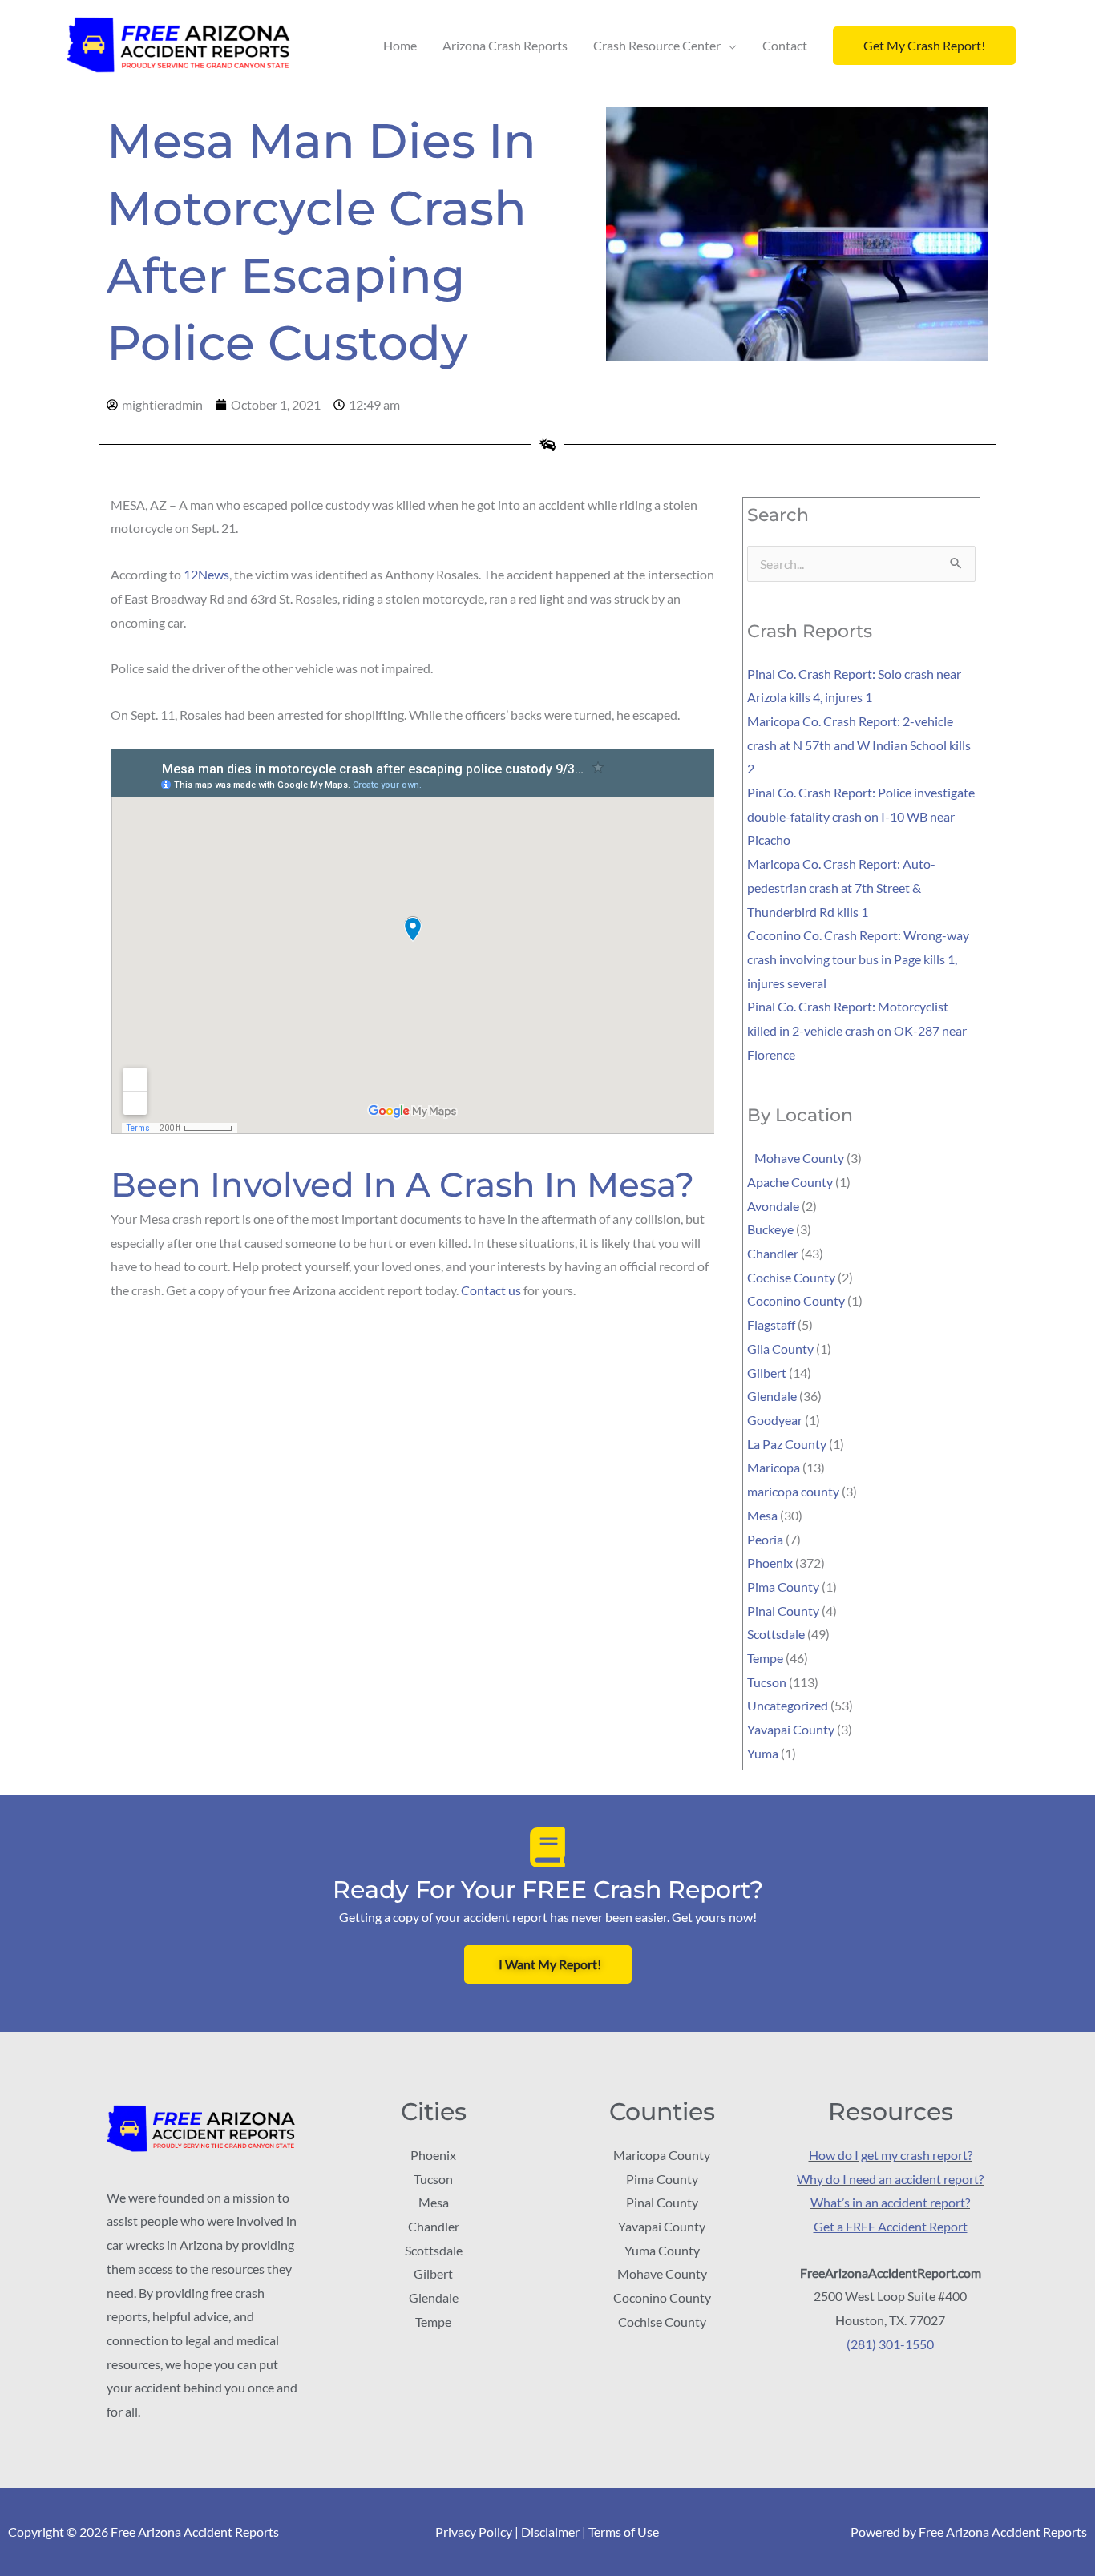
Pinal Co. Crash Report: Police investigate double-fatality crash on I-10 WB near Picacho (861, 816)
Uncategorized (788, 1705)
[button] (924, 46)
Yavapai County (791, 1729)
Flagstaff (771, 1324)
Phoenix (770, 1563)
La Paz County (787, 1444)
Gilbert (767, 1373)
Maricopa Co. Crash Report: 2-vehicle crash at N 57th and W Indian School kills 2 (859, 745)
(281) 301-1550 (890, 2344)
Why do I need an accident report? (890, 2179)
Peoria (765, 1539)
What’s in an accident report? (890, 2202)
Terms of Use (624, 2532)
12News (206, 574)
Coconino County (796, 1300)
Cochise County (791, 1277)
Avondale (773, 1206)
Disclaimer (550, 2532)
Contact (785, 45)
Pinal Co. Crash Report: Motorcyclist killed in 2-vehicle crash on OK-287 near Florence (857, 1030)
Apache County (790, 1182)
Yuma (763, 1753)
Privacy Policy (474, 2532)
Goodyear (775, 1420)
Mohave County (796, 1158)
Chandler (773, 1253)
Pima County (783, 1587)
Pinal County (783, 1611)
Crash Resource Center (657, 45)
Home (400, 45)
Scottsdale (776, 1634)
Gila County (780, 1349)
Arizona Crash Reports (505, 45)
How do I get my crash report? (891, 2155)
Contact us (491, 1290)
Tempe (765, 1658)
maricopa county (793, 1491)
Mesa (762, 1515)
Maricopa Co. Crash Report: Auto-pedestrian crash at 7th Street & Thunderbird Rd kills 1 (841, 887)
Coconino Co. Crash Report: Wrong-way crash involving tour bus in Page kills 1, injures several (858, 959)
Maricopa (774, 1467)
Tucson (767, 1682)
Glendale (772, 1396)
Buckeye (770, 1229)
